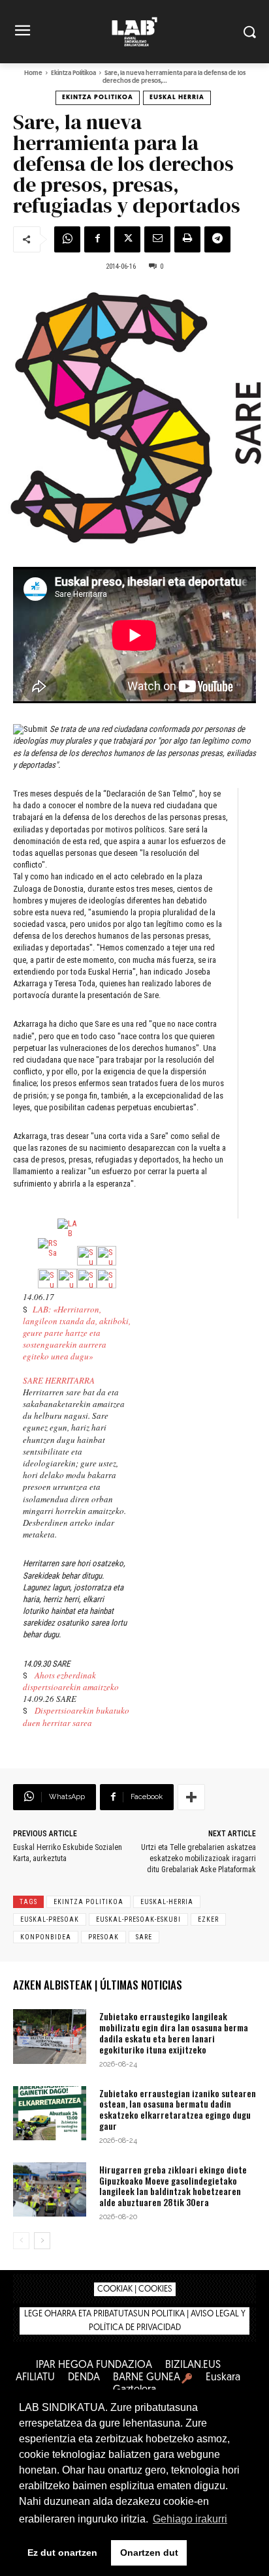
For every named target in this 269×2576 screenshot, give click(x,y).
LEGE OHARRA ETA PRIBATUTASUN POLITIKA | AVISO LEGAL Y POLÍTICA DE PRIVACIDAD (135, 2321)
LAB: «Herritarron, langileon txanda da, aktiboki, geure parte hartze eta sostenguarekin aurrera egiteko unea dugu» (77, 1333)
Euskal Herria (177, 98)
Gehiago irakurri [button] (190, 2519)
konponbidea (46, 1937)
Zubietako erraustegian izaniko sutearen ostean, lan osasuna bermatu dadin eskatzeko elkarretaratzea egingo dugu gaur (178, 2109)
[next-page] (42, 2241)
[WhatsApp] (67, 239)
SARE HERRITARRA (59, 1380)
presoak (103, 1937)
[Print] (187, 239)
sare (144, 1937)
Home (33, 73)
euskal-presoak (50, 1919)
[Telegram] (217, 239)
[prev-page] (21, 2241)
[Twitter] (127, 239)
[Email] (157, 239)
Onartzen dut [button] (149, 2553)
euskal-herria (167, 1902)
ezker (208, 1919)
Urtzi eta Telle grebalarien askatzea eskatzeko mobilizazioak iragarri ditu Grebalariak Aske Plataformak (198, 1858)
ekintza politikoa (88, 1902)
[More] (191, 1797)
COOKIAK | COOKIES (135, 2289)
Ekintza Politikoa (73, 73)
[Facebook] (97, 239)
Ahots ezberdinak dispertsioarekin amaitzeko (71, 1681)
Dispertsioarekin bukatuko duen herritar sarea (76, 1716)
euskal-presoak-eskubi (138, 1919)
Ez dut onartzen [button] (62, 2553)
